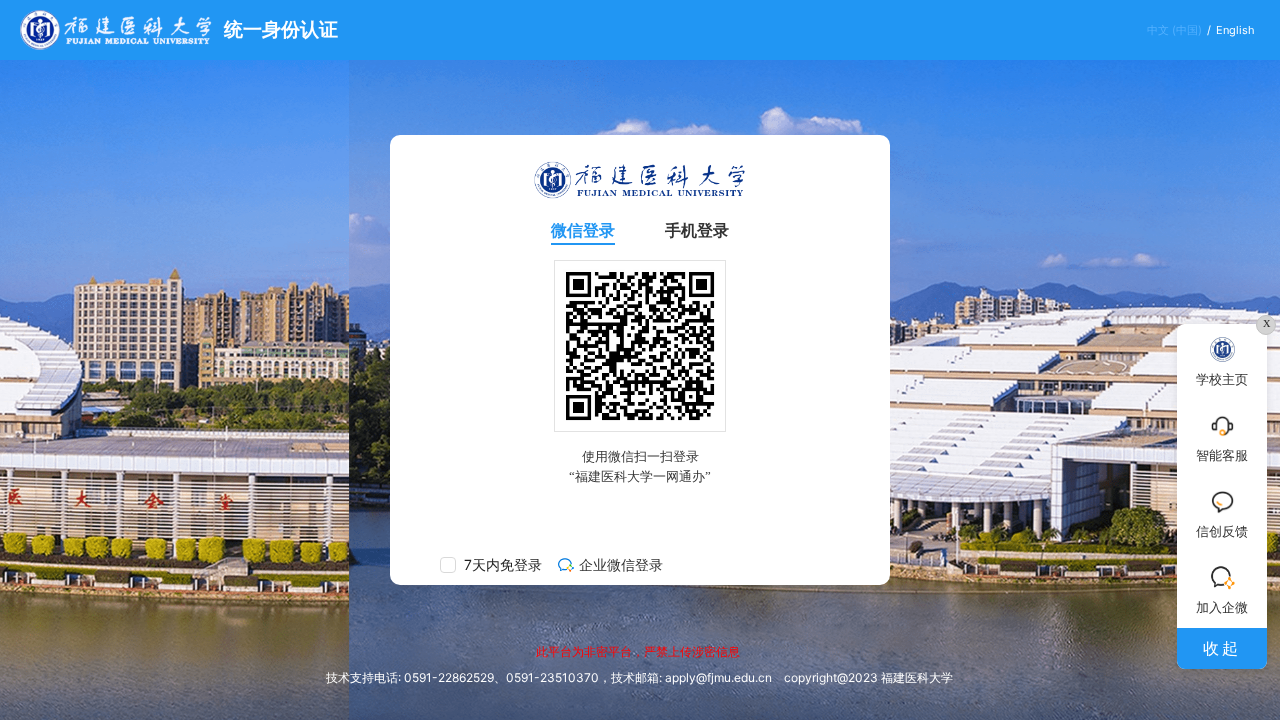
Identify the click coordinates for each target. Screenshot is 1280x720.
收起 (1222, 648)
